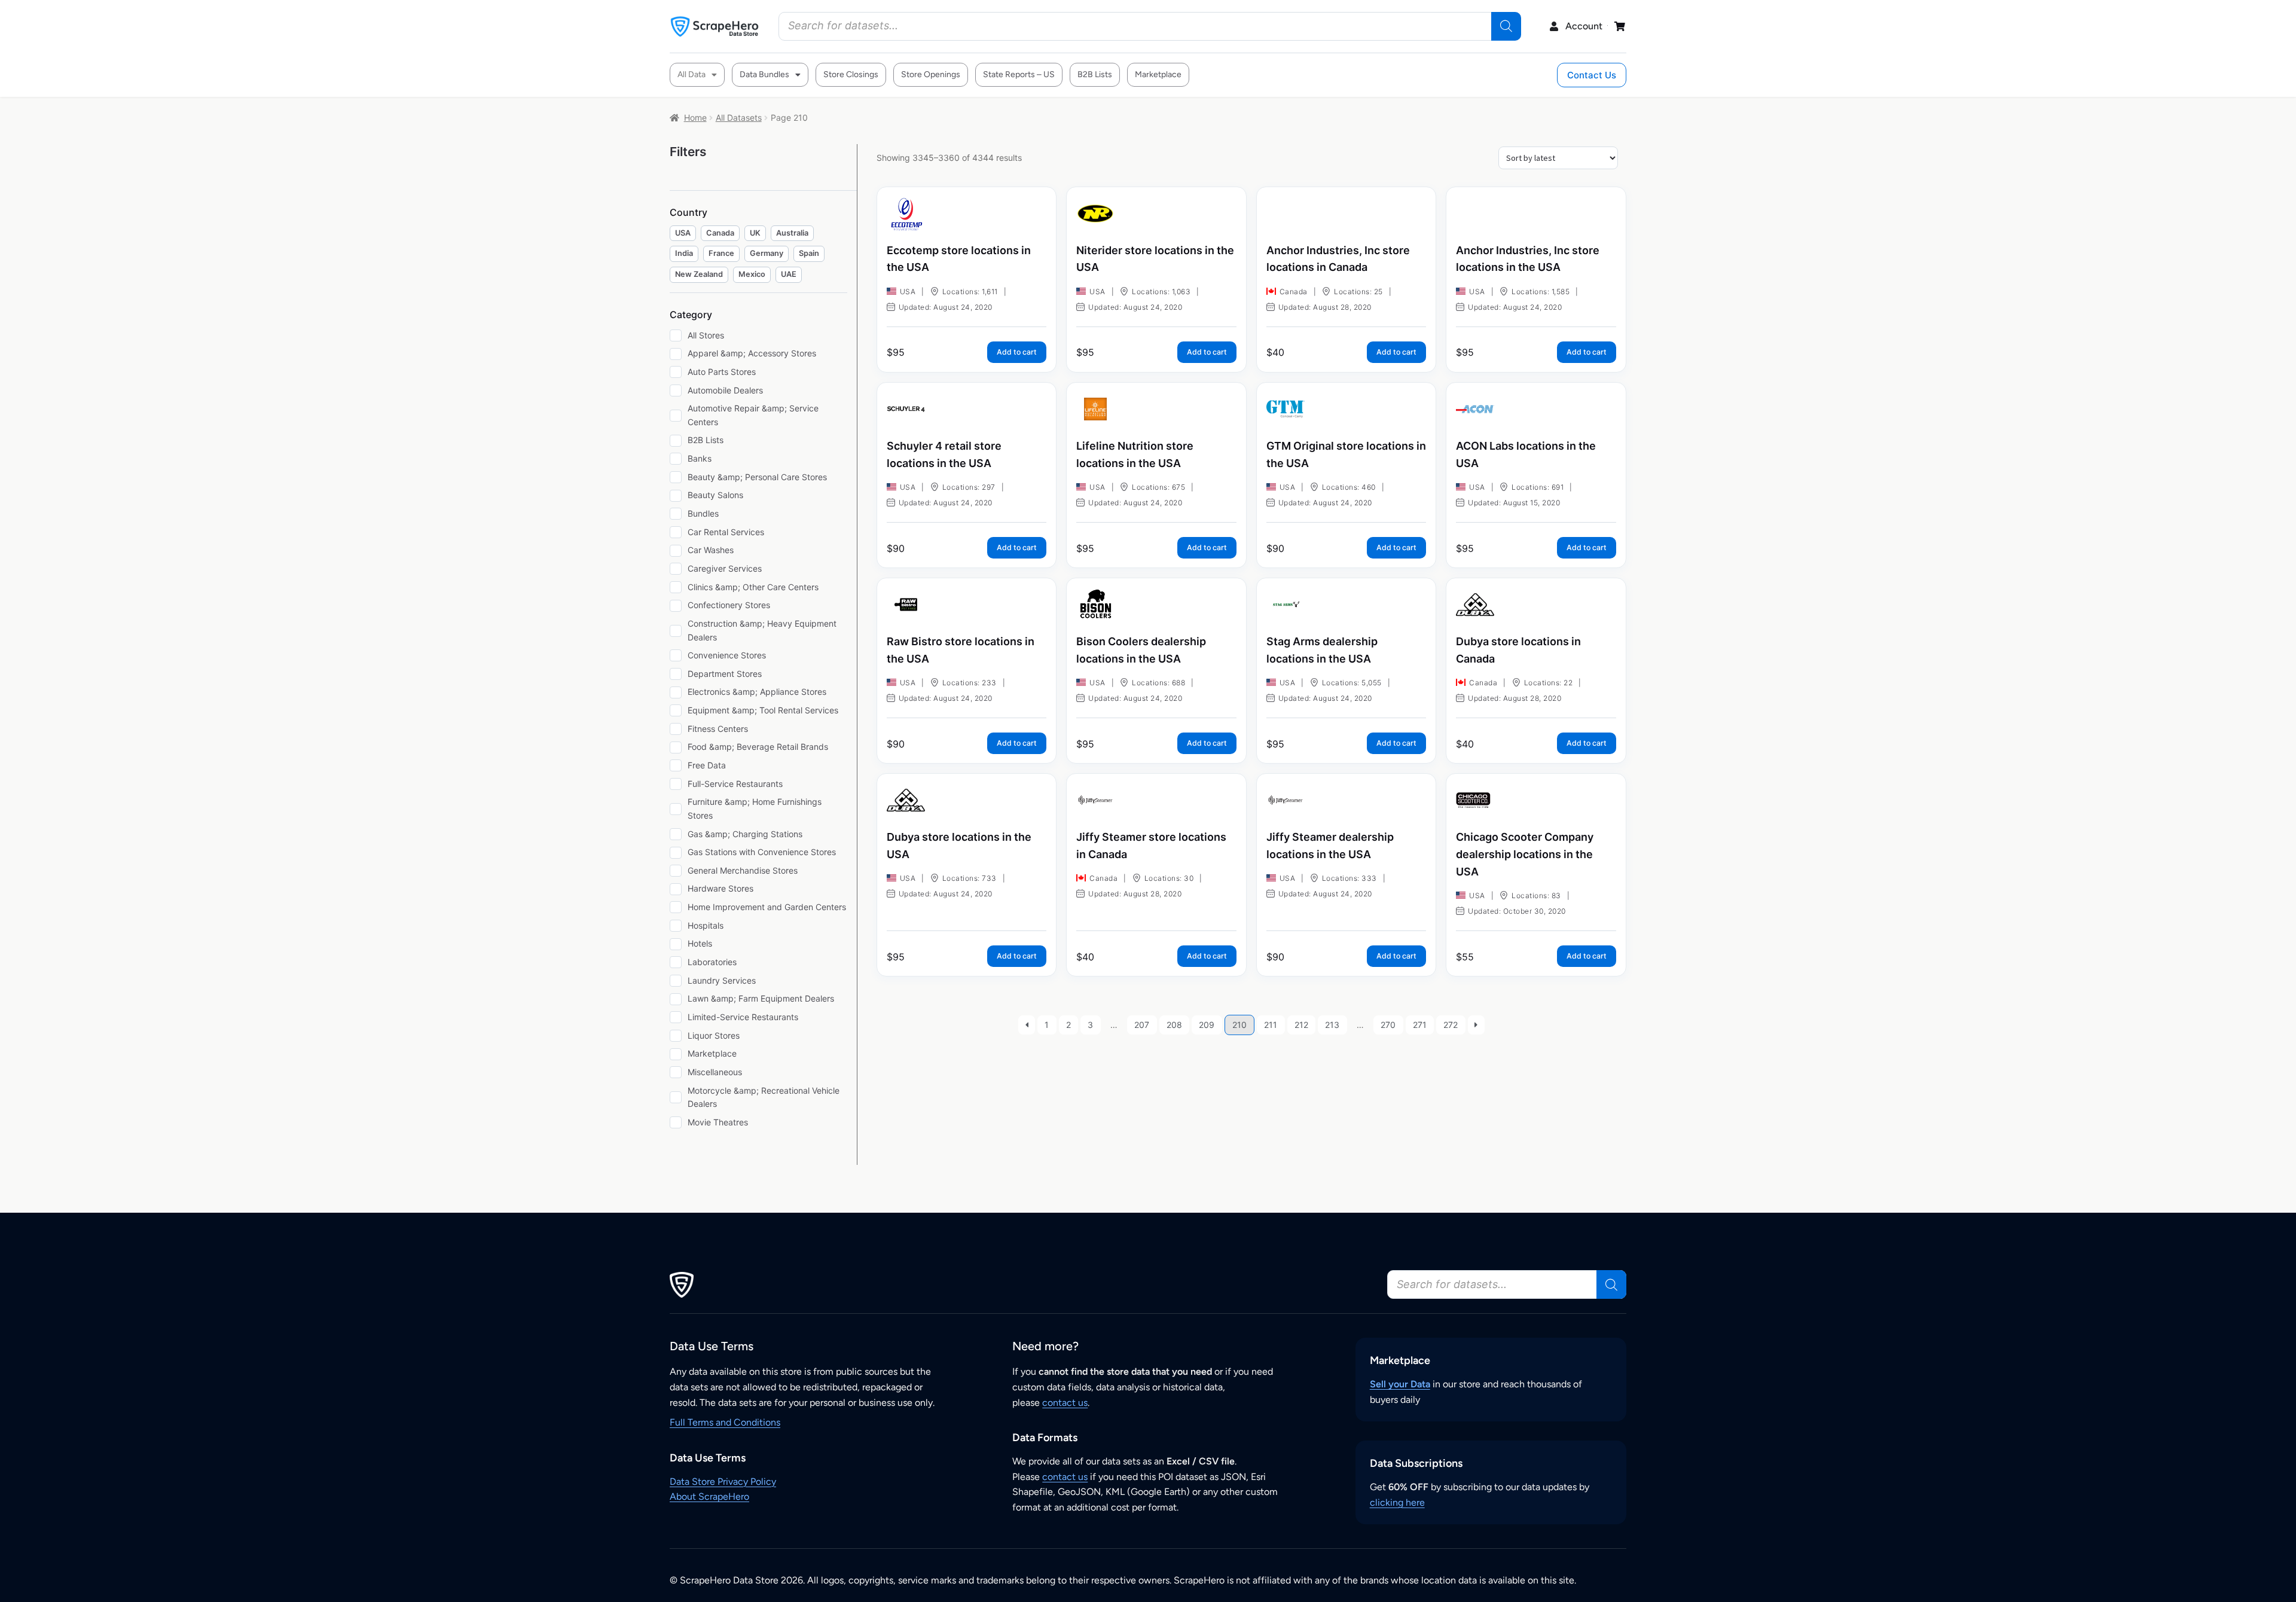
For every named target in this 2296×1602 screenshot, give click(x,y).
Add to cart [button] (1017, 352)
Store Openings (931, 74)
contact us (1065, 1403)
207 (1142, 1025)
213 (1332, 1025)
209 (1207, 1025)
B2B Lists (1095, 74)
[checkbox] (683, 234)
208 (1174, 1025)
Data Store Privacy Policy (723, 1482)
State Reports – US (1019, 74)
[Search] (1506, 26)
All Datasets (739, 118)
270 (1388, 1025)
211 (1271, 1025)
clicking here (1397, 1502)
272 (1451, 1025)
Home (695, 118)
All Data (691, 74)
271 (1420, 1025)
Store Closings (851, 74)
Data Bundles (764, 74)
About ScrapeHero (709, 1496)
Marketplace (1158, 74)
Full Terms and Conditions (725, 1422)
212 (1301, 1025)
